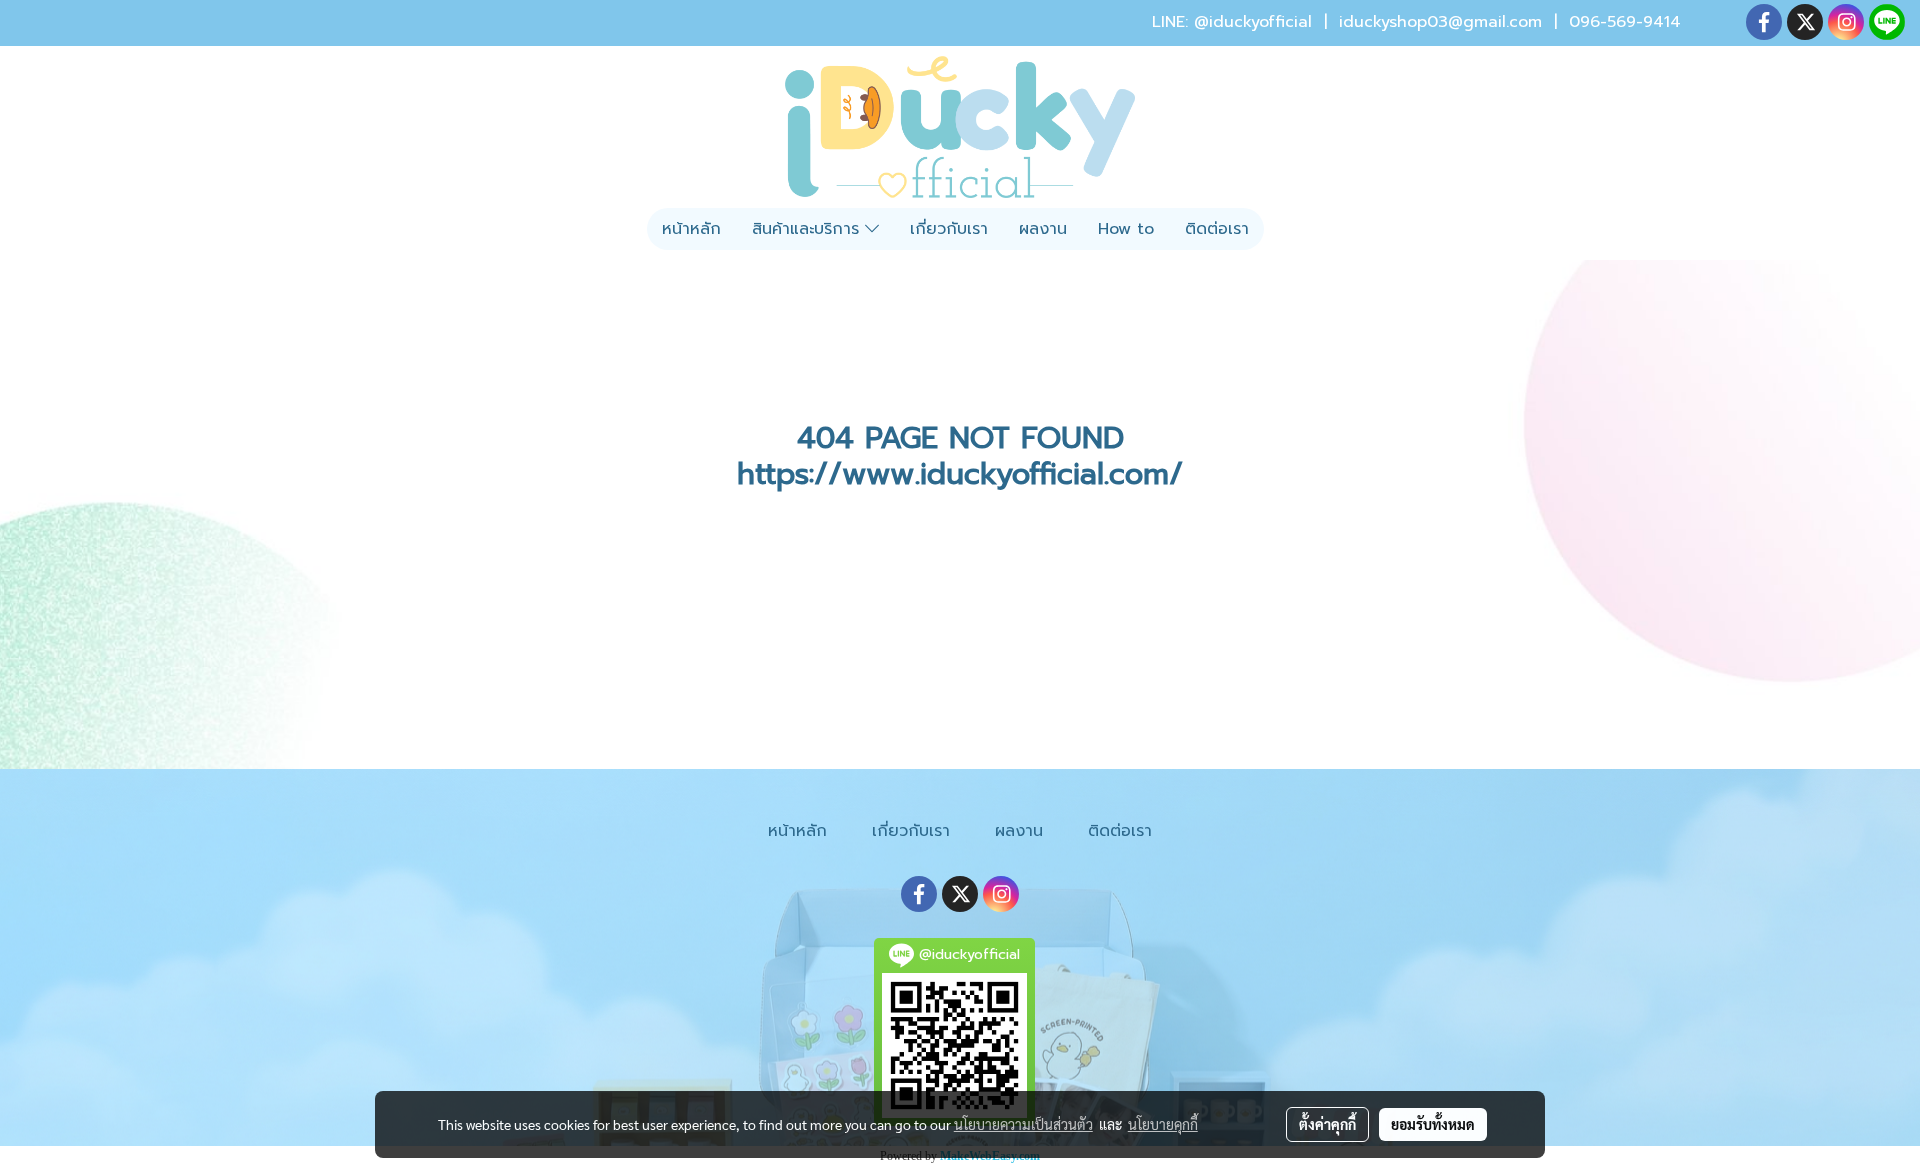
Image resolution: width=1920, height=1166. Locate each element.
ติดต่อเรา (1217, 229)
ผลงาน (1043, 229)
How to (1126, 229)
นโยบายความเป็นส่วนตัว (1023, 1124)
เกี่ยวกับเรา (949, 229)
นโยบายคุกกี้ (1163, 1124)
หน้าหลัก (691, 229)
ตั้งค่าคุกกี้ (1327, 1124)
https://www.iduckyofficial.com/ (960, 474)
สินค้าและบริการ (808, 229)
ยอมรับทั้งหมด (1433, 1124)
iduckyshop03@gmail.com (1440, 22)
